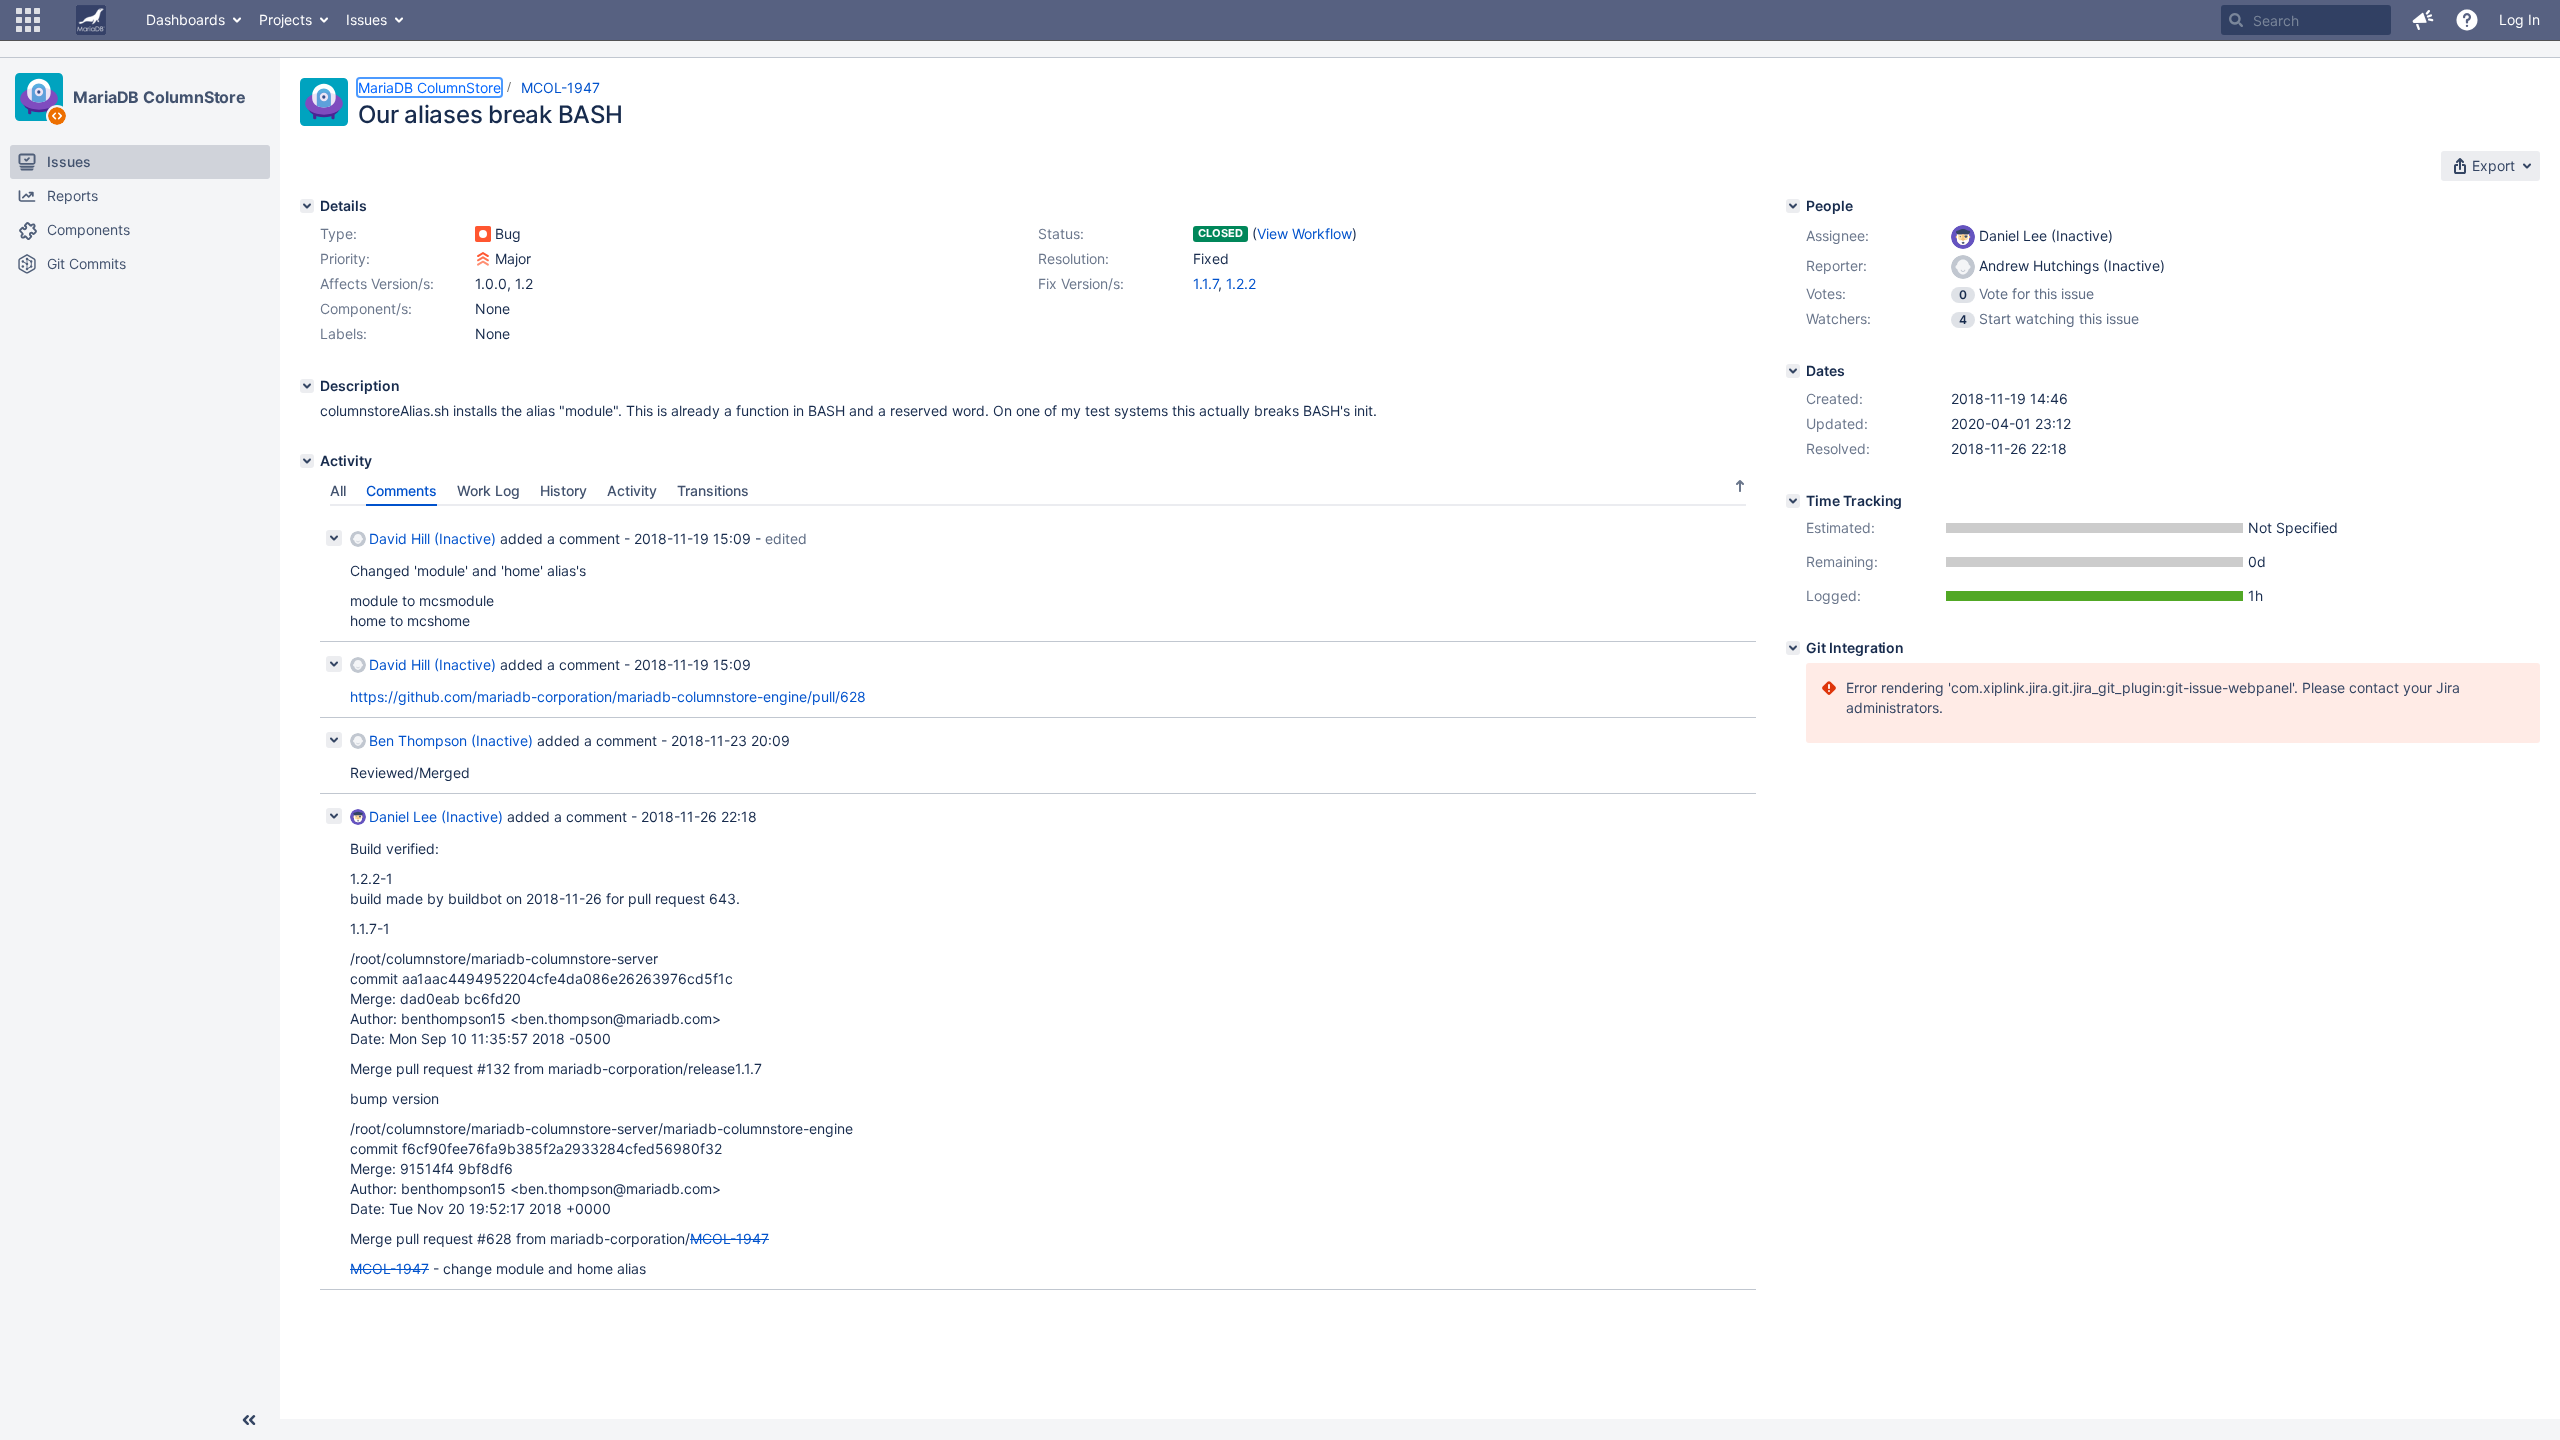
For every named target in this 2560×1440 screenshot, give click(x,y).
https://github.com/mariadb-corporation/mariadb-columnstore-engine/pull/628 (608, 696)
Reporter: (1836, 265)
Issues (366, 19)
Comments (401, 490)
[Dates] (1793, 371)
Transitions (713, 490)
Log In (2519, 19)
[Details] (307, 206)
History (563, 490)
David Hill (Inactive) (432, 538)
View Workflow (1304, 233)
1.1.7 (1205, 283)
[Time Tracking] (1793, 501)
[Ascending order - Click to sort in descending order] (1740, 486)
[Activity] (307, 461)
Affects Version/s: (377, 283)
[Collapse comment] (334, 538)
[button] (28, 20)
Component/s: (366, 308)
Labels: (343, 333)
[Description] (307, 386)
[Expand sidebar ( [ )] (249, 1420)
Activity (632, 490)
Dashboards (185, 19)
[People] (1793, 206)
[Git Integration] (1793, 648)
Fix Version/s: (1081, 283)
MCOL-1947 (560, 87)
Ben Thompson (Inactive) (451, 740)
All (338, 490)
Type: (338, 233)
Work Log (488, 490)
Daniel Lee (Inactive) (436, 816)
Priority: (345, 258)
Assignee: (1837, 235)
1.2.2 (1241, 283)
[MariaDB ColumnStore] (39, 97)
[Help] (2467, 20)
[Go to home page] (91, 20)
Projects (285, 19)
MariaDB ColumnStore (159, 97)
